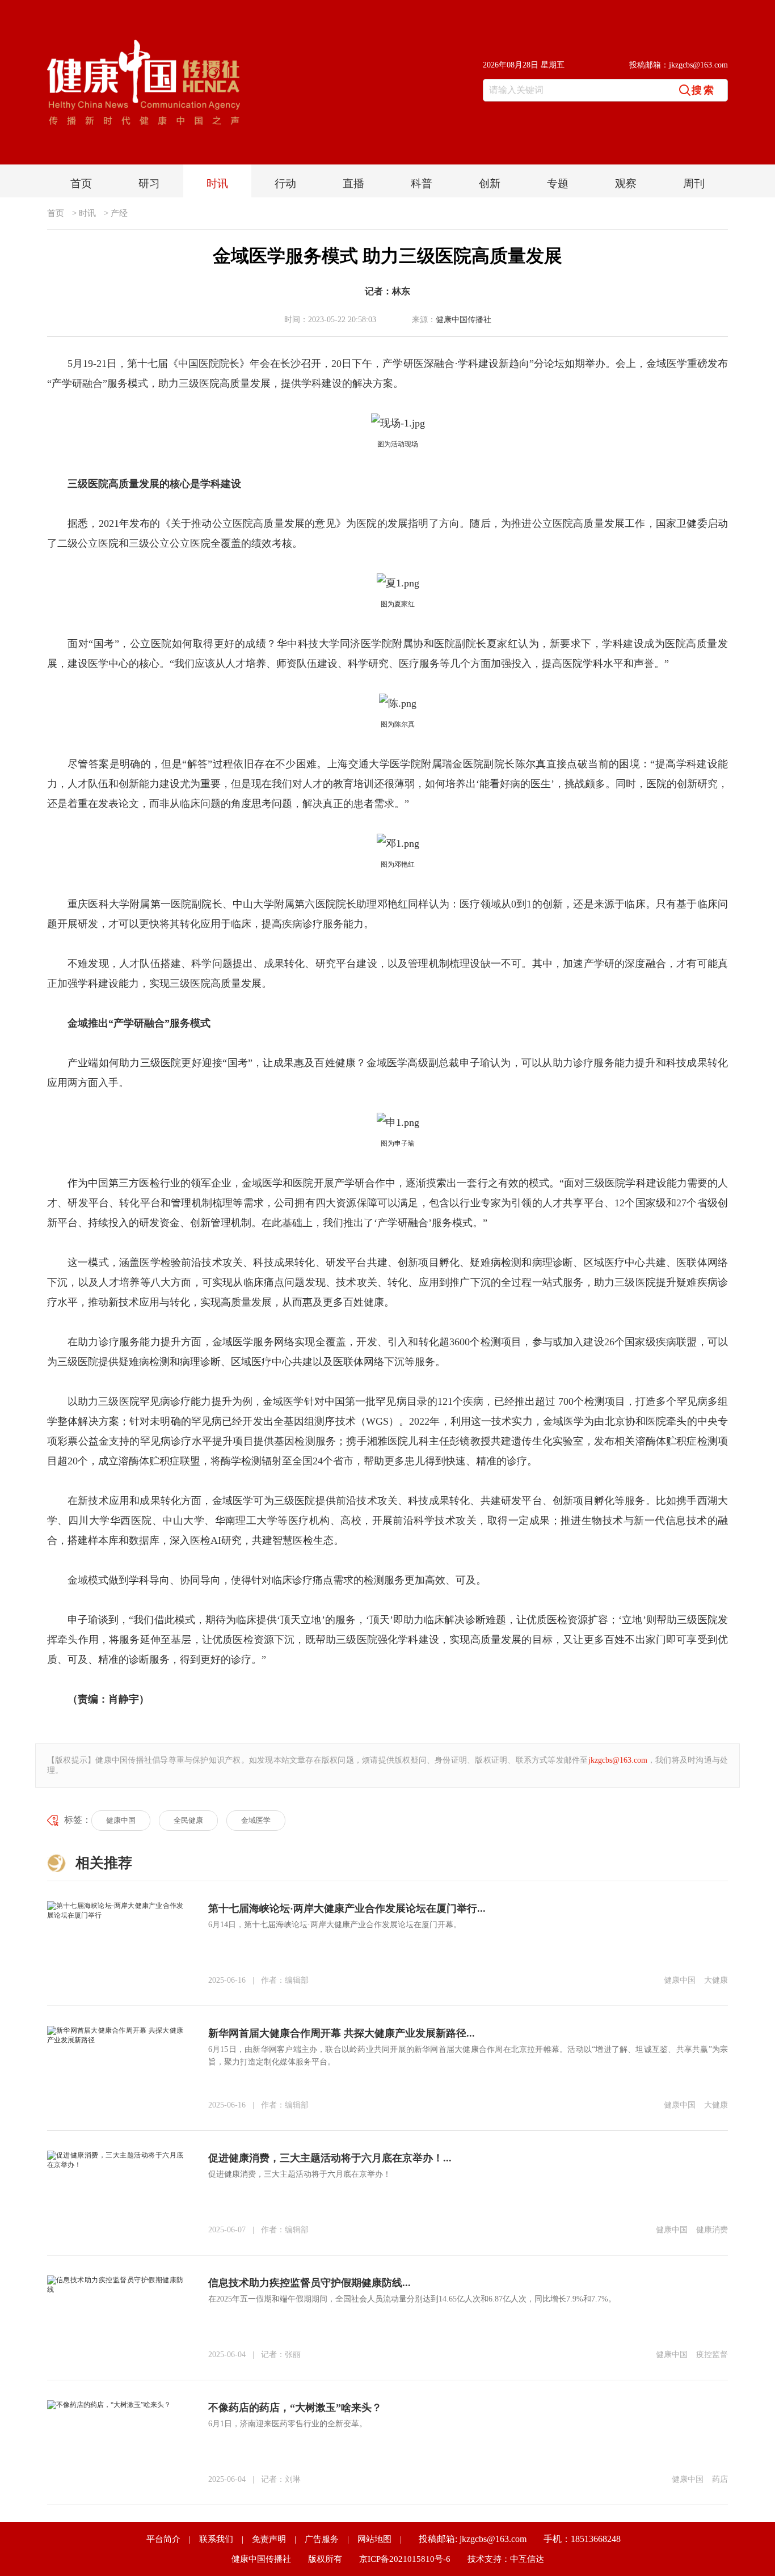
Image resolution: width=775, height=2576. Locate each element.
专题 (558, 183)
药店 (720, 2479)
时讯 (217, 183)
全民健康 (188, 1820)
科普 (422, 183)
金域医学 (256, 1820)
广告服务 (322, 2539)
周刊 (694, 183)
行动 (285, 183)
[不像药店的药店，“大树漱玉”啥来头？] (109, 2404)
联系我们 (216, 2539)
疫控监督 (712, 2355)
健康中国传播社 (464, 320)
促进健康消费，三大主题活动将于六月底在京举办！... (330, 2158)
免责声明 (269, 2539)
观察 (626, 183)
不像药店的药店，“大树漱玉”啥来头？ (295, 2408)
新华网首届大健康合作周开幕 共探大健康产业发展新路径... (342, 2033)
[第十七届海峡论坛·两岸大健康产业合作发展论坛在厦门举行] (115, 1905)
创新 (490, 183)
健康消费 (712, 2230)
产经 (119, 213)
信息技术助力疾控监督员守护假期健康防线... (309, 2283)
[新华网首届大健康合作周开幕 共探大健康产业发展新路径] (115, 2030)
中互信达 (527, 2559)
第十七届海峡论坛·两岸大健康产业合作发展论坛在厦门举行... (347, 1908)
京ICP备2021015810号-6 (405, 2559)
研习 (149, 183)
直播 (353, 183)
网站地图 (374, 2539)
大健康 (716, 1980)
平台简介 (163, 2539)
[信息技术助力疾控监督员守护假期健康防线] (115, 2279)
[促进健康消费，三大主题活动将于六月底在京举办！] (115, 2155)
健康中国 (121, 1820)
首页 (81, 183)
